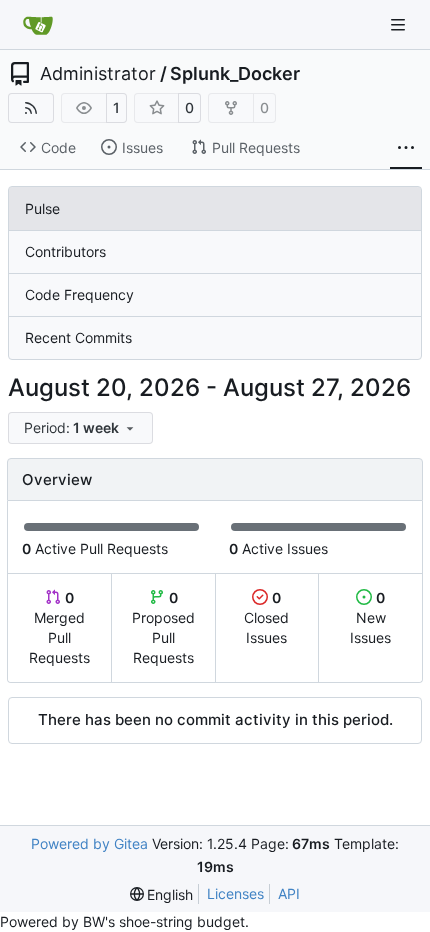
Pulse (42, 208)
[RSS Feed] (31, 108)
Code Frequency (79, 294)
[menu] (80, 428)
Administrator (98, 74)
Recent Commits (78, 337)
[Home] (38, 25)
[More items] (406, 148)
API (289, 893)
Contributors (65, 251)
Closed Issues (266, 617)
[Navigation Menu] (400, 24)
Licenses (235, 893)
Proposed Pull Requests (163, 627)
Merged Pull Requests (59, 627)
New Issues (370, 617)
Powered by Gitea (89, 843)
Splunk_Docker (235, 74)
